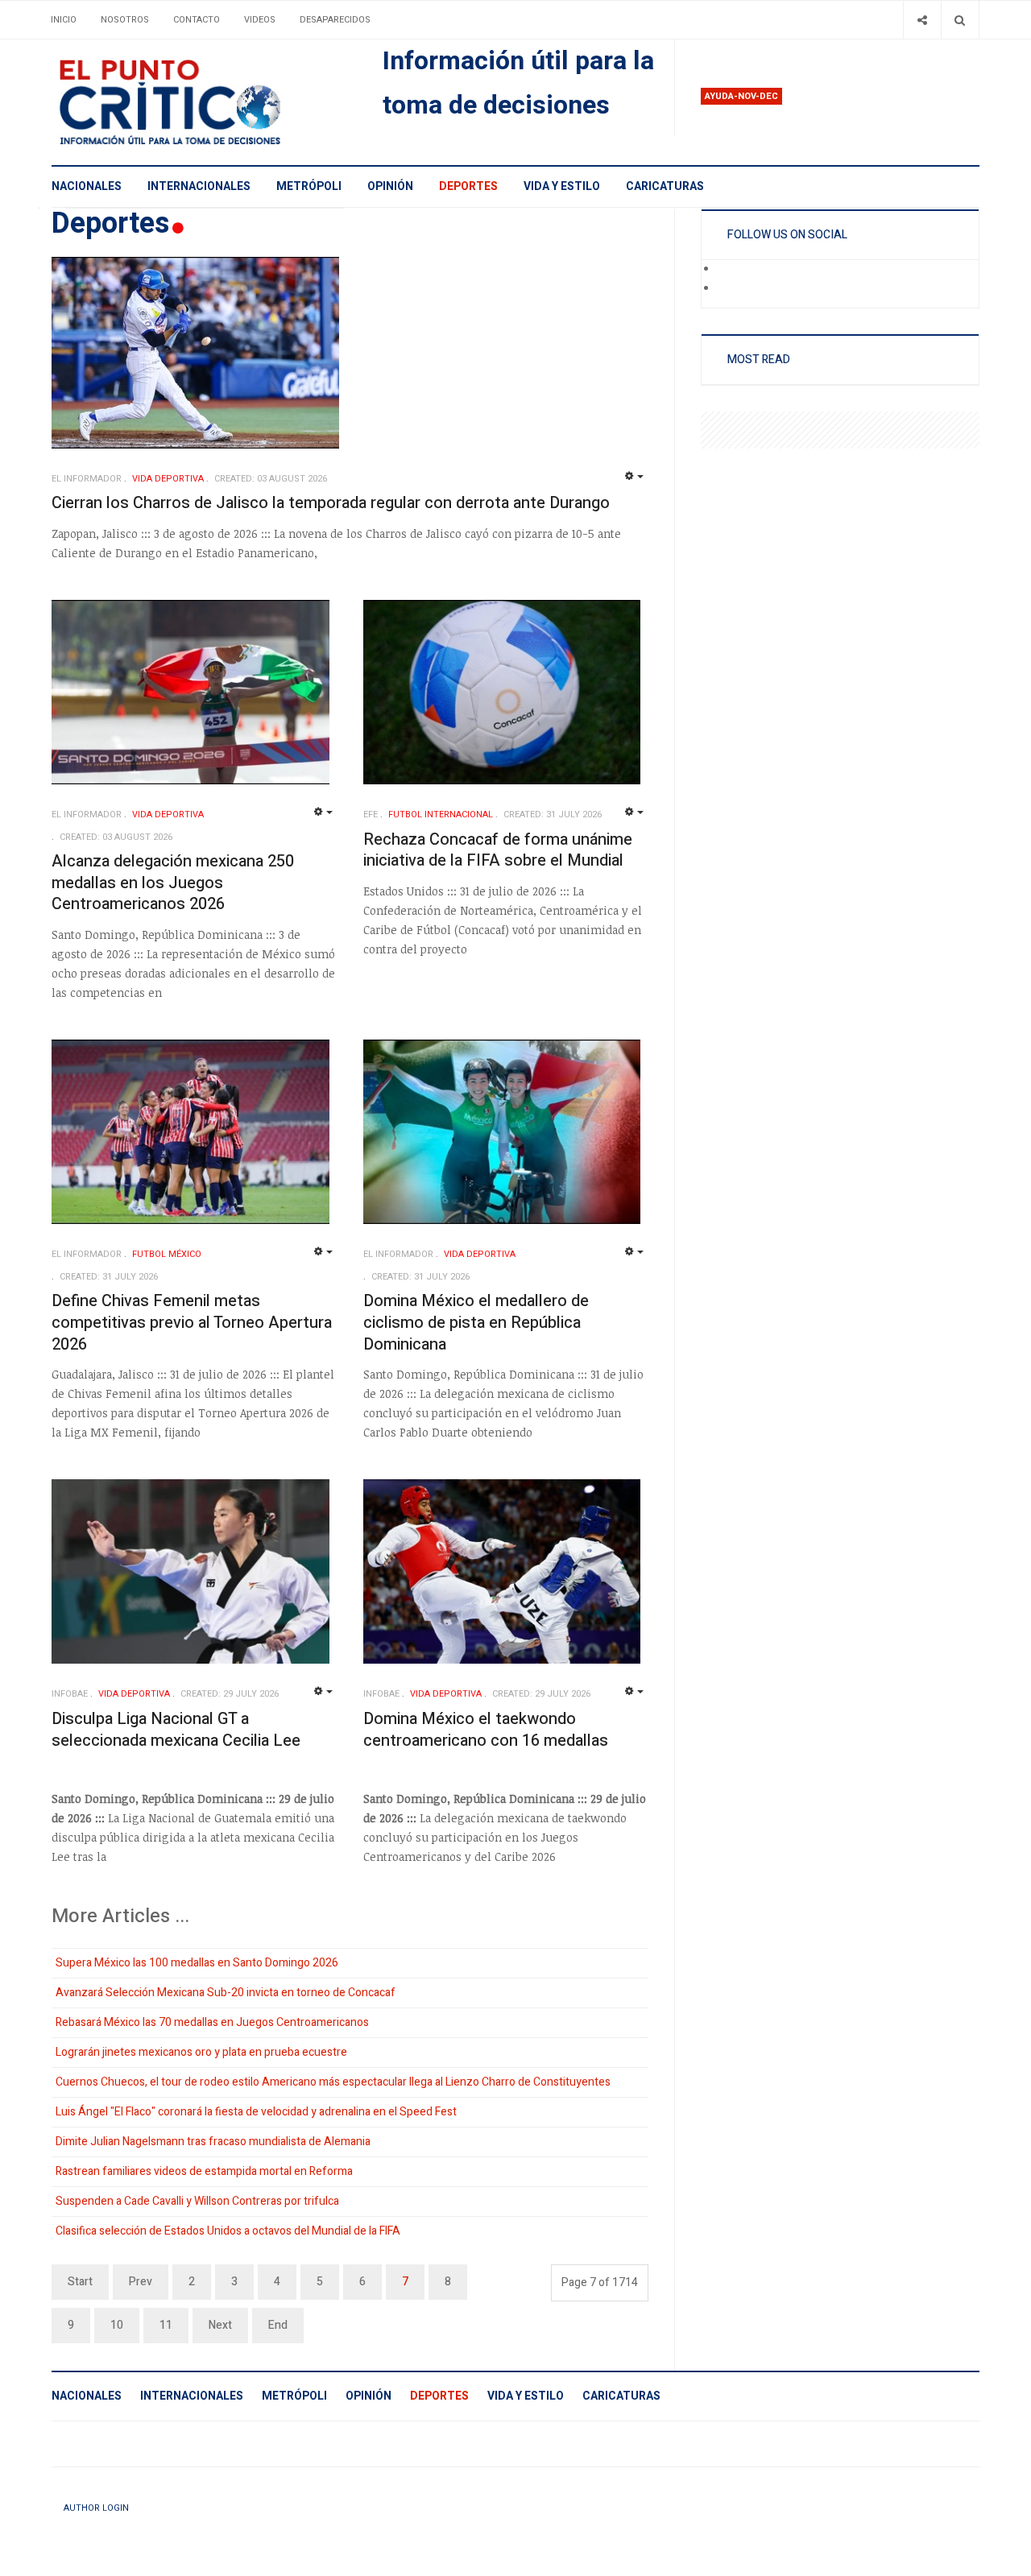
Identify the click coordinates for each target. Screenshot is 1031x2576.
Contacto (197, 20)
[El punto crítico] (198, 102)
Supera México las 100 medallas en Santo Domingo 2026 (197, 1963)
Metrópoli (309, 186)
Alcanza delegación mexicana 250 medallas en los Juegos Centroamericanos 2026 (173, 883)
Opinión (390, 186)
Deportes (468, 186)
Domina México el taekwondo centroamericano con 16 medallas (486, 1730)
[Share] (922, 20)
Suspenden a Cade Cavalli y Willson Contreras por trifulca (197, 2201)
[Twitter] (728, 289)
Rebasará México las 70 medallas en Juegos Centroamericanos (212, 2022)
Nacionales (87, 186)
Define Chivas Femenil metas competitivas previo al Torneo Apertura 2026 (192, 1322)
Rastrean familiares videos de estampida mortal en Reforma (204, 2171)
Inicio (64, 20)
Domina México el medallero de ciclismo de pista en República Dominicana (476, 1322)
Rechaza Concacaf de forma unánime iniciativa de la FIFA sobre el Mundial (498, 850)
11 (166, 2325)
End (278, 2325)
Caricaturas (665, 186)
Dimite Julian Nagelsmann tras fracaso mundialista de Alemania (213, 2142)
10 (117, 2325)
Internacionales (199, 186)
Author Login (96, 2508)
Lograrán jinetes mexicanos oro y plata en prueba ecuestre (201, 2052)
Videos (260, 20)
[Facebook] (728, 270)
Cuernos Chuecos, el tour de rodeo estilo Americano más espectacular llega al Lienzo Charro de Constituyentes (333, 2082)
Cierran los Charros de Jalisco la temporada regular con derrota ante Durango (331, 503)
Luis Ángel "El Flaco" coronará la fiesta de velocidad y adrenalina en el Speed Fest (256, 2112)
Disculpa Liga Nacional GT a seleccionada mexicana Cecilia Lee (176, 1730)
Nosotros (125, 20)
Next (220, 2325)
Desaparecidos (335, 20)
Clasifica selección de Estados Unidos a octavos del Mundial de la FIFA (228, 2231)
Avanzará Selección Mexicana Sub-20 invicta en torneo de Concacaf (226, 1993)
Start (80, 2282)
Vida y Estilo (562, 186)
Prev (141, 2282)
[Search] (960, 20)
